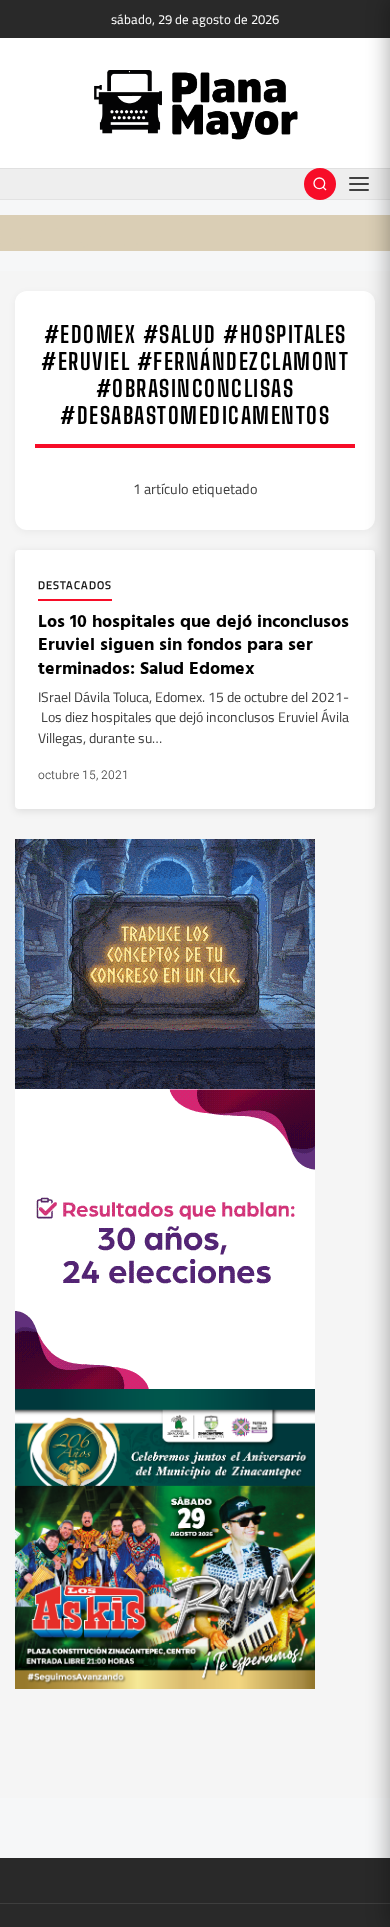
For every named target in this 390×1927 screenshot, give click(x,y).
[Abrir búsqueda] (320, 184)
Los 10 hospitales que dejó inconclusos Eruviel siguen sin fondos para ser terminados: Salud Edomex (193, 644)
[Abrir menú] (359, 184)
